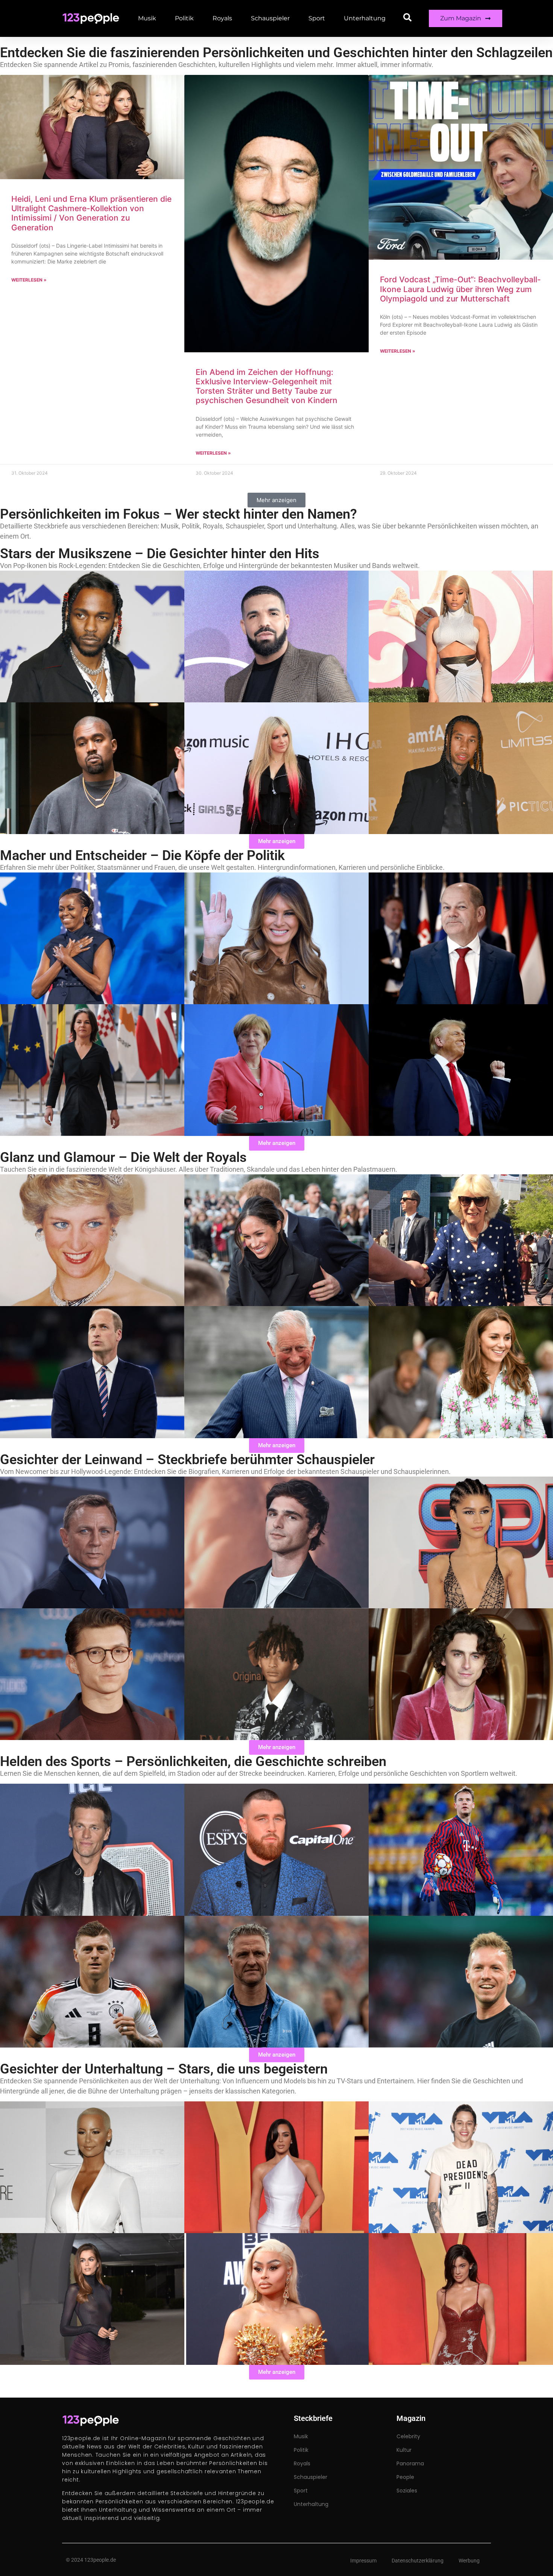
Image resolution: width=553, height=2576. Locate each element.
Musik (147, 18)
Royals (222, 18)
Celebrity (408, 2436)
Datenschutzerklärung (418, 2561)
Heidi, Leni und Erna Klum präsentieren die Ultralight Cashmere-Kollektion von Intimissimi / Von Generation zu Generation (91, 213)
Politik (184, 18)
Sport (317, 18)
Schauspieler (270, 18)
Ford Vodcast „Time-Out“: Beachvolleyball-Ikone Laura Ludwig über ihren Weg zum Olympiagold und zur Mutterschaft (460, 289)
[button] (276, 500)
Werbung (469, 2561)
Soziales (407, 2491)
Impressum (363, 2561)
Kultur (404, 2450)
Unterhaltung (365, 18)
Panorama (410, 2463)
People (405, 2477)
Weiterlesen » (29, 280)
